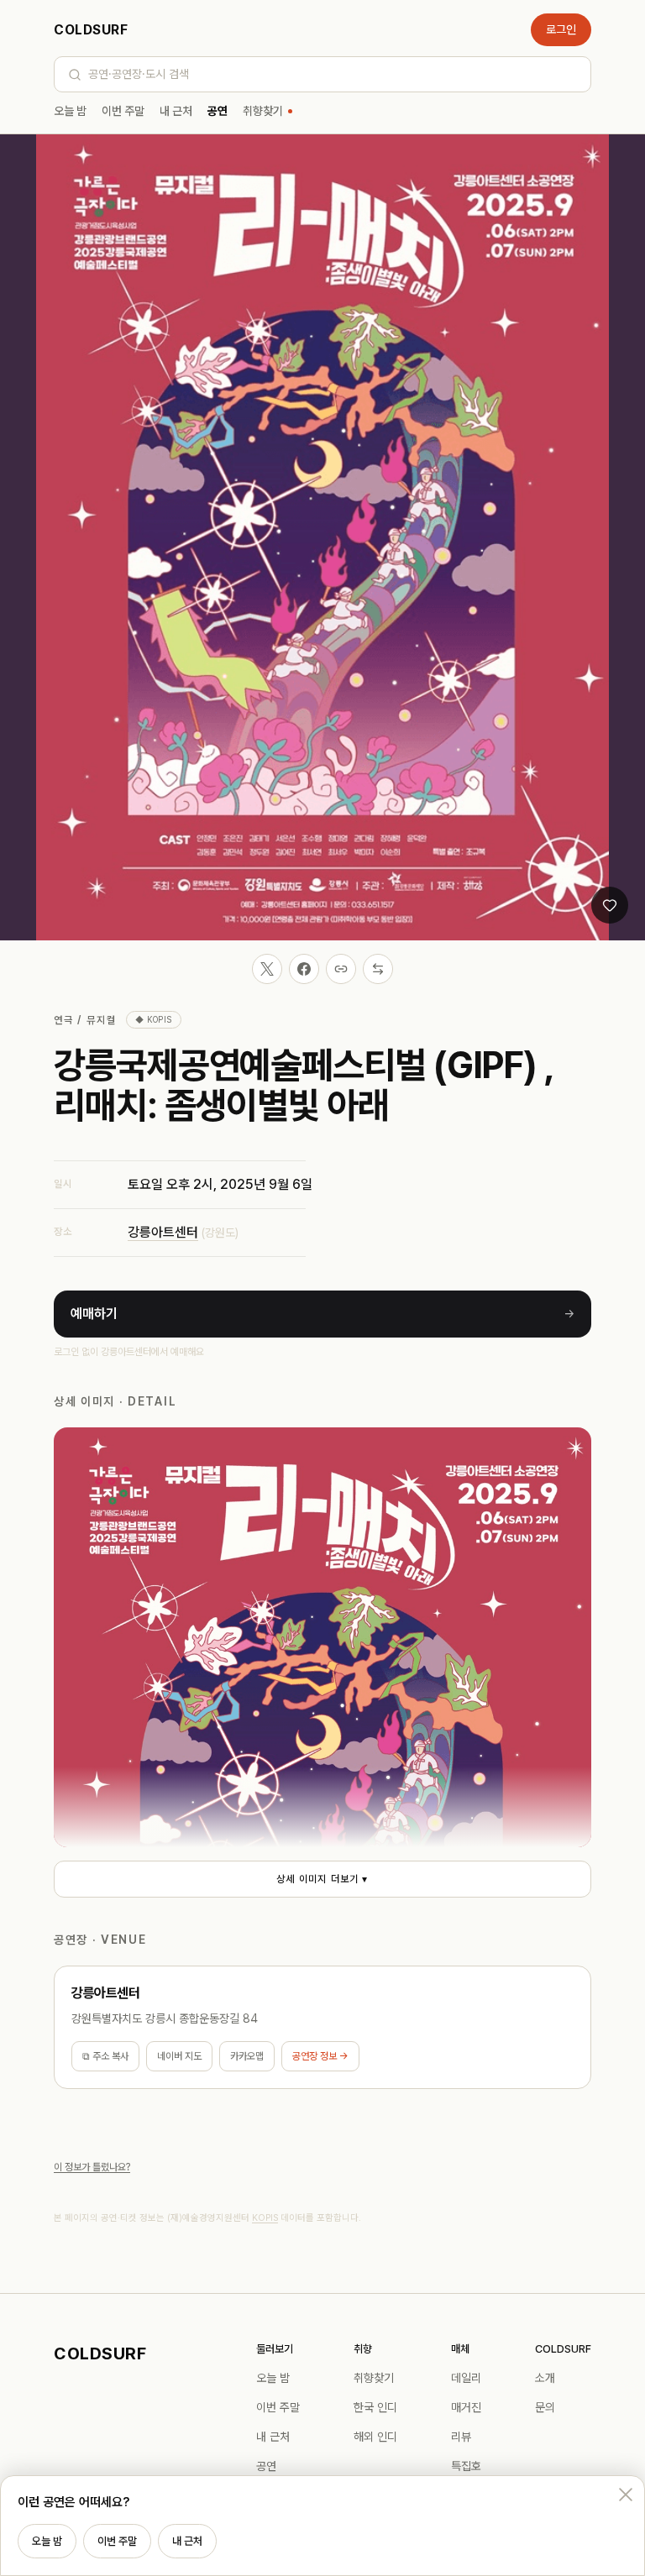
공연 (218, 111)
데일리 (466, 2378)
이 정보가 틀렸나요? (92, 2167)
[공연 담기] (610, 905)
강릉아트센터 (163, 1232)
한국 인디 (375, 2407)
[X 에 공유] (267, 969)
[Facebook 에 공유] (304, 969)
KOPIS (265, 2218)
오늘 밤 (70, 111)
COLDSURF (91, 30)
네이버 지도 (179, 2056)
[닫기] (626, 2495)
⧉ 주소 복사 (105, 2056)
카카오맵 (247, 2056)
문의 (545, 2407)
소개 (545, 2378)
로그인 (561, 29)
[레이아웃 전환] (378, 969)
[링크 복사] (341, 969)
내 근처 (176, 111)
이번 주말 (123, 111)
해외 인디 (375, 2437)
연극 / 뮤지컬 (85, 1020)
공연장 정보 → (320, 2056)
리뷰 (461, 2437)
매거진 (466, 2407)
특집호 (466, 2466)
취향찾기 (263, 111)
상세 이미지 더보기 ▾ (322, 1879)
